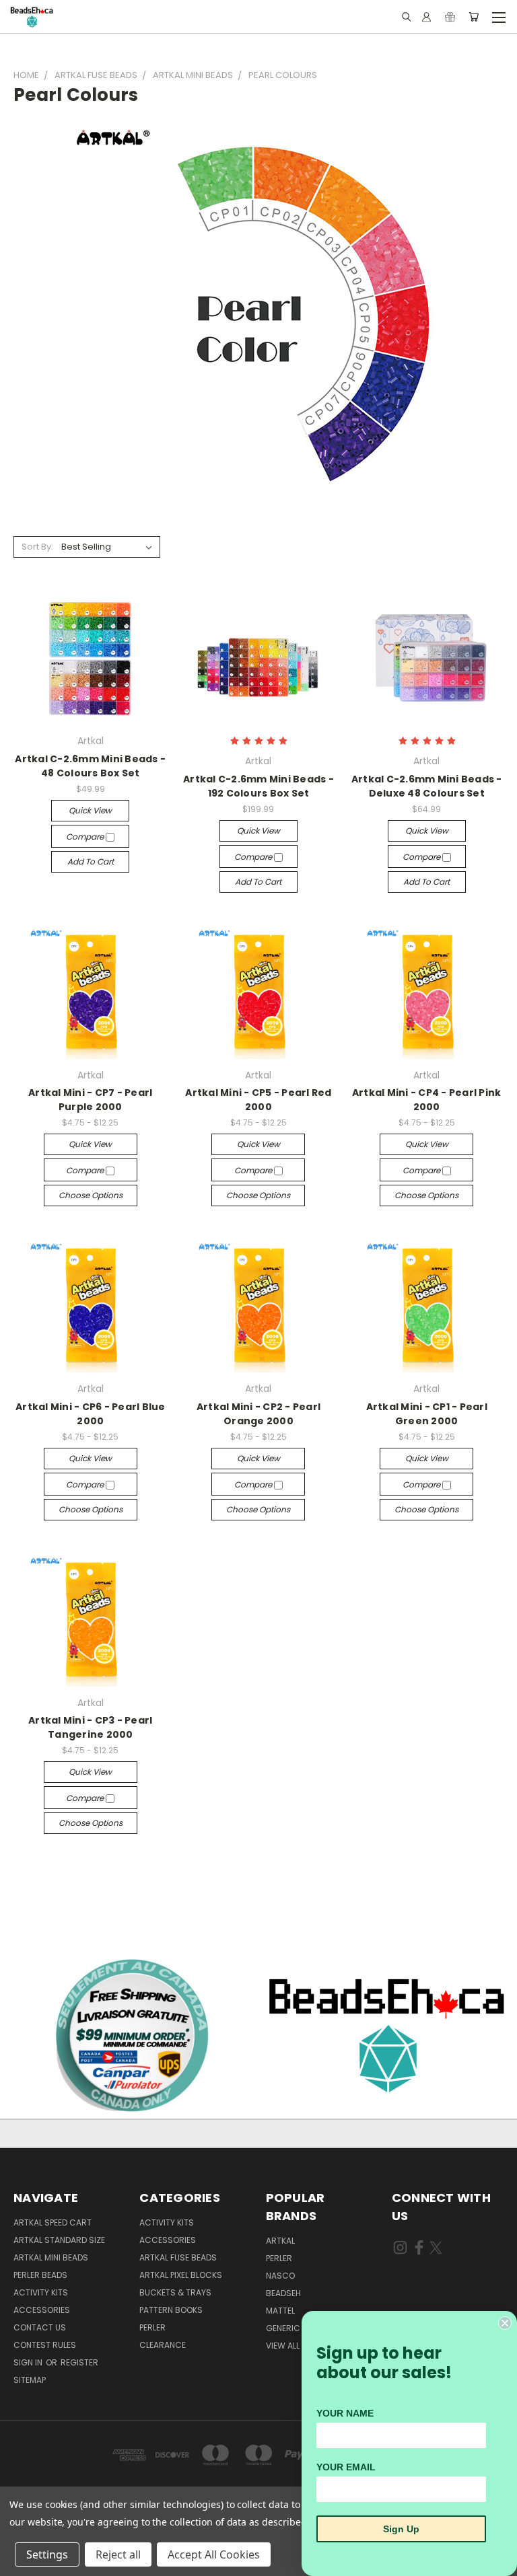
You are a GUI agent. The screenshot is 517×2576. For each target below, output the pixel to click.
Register (79, 2362)
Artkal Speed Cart (53, 2222)
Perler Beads (40, 2275)
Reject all (118, 2554)
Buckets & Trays (175, 2292)
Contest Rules (45, 2345)
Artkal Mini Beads (51, 2257)
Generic (283, 2328)
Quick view (90, 810)
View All (283, 2346)
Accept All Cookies (214, 2554)
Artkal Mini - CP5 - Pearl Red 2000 (258, 1100)
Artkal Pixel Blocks (181, 2275)
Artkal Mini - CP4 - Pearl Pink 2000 (427, 1100)
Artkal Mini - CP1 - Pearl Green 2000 (427, 1414)
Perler (152, 2327)
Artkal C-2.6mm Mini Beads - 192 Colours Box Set (258, 786)
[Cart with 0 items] (474, 17)
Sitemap (30, 2380)
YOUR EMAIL (346, 2467)
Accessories (42, 2310)
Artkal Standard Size (59, 2240)
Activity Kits (41, 2292)
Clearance (163, 2345)
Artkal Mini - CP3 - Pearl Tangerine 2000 (90, 1727)
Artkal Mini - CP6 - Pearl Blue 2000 (91, 1414)
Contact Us (40, 2327)
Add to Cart (91, 861)
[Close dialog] (505, 2323)
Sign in (29, 2362)
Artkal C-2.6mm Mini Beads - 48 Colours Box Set (90, 766)
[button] (388, 2034)
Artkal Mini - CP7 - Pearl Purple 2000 (90, 1100)
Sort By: (37, 547)
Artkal (280, 2241)
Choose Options (91, 1195)
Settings (47, 2554)
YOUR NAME (345, 2413)
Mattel (280, 2311)
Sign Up (401, 2529)
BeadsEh (283, 2293)
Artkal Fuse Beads (178, 2257)
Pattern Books (171, 2310)
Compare (86, 837)
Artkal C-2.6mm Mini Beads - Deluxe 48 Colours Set (427, 786)
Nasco (280, 2276)
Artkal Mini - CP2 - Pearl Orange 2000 (258, 1414)
